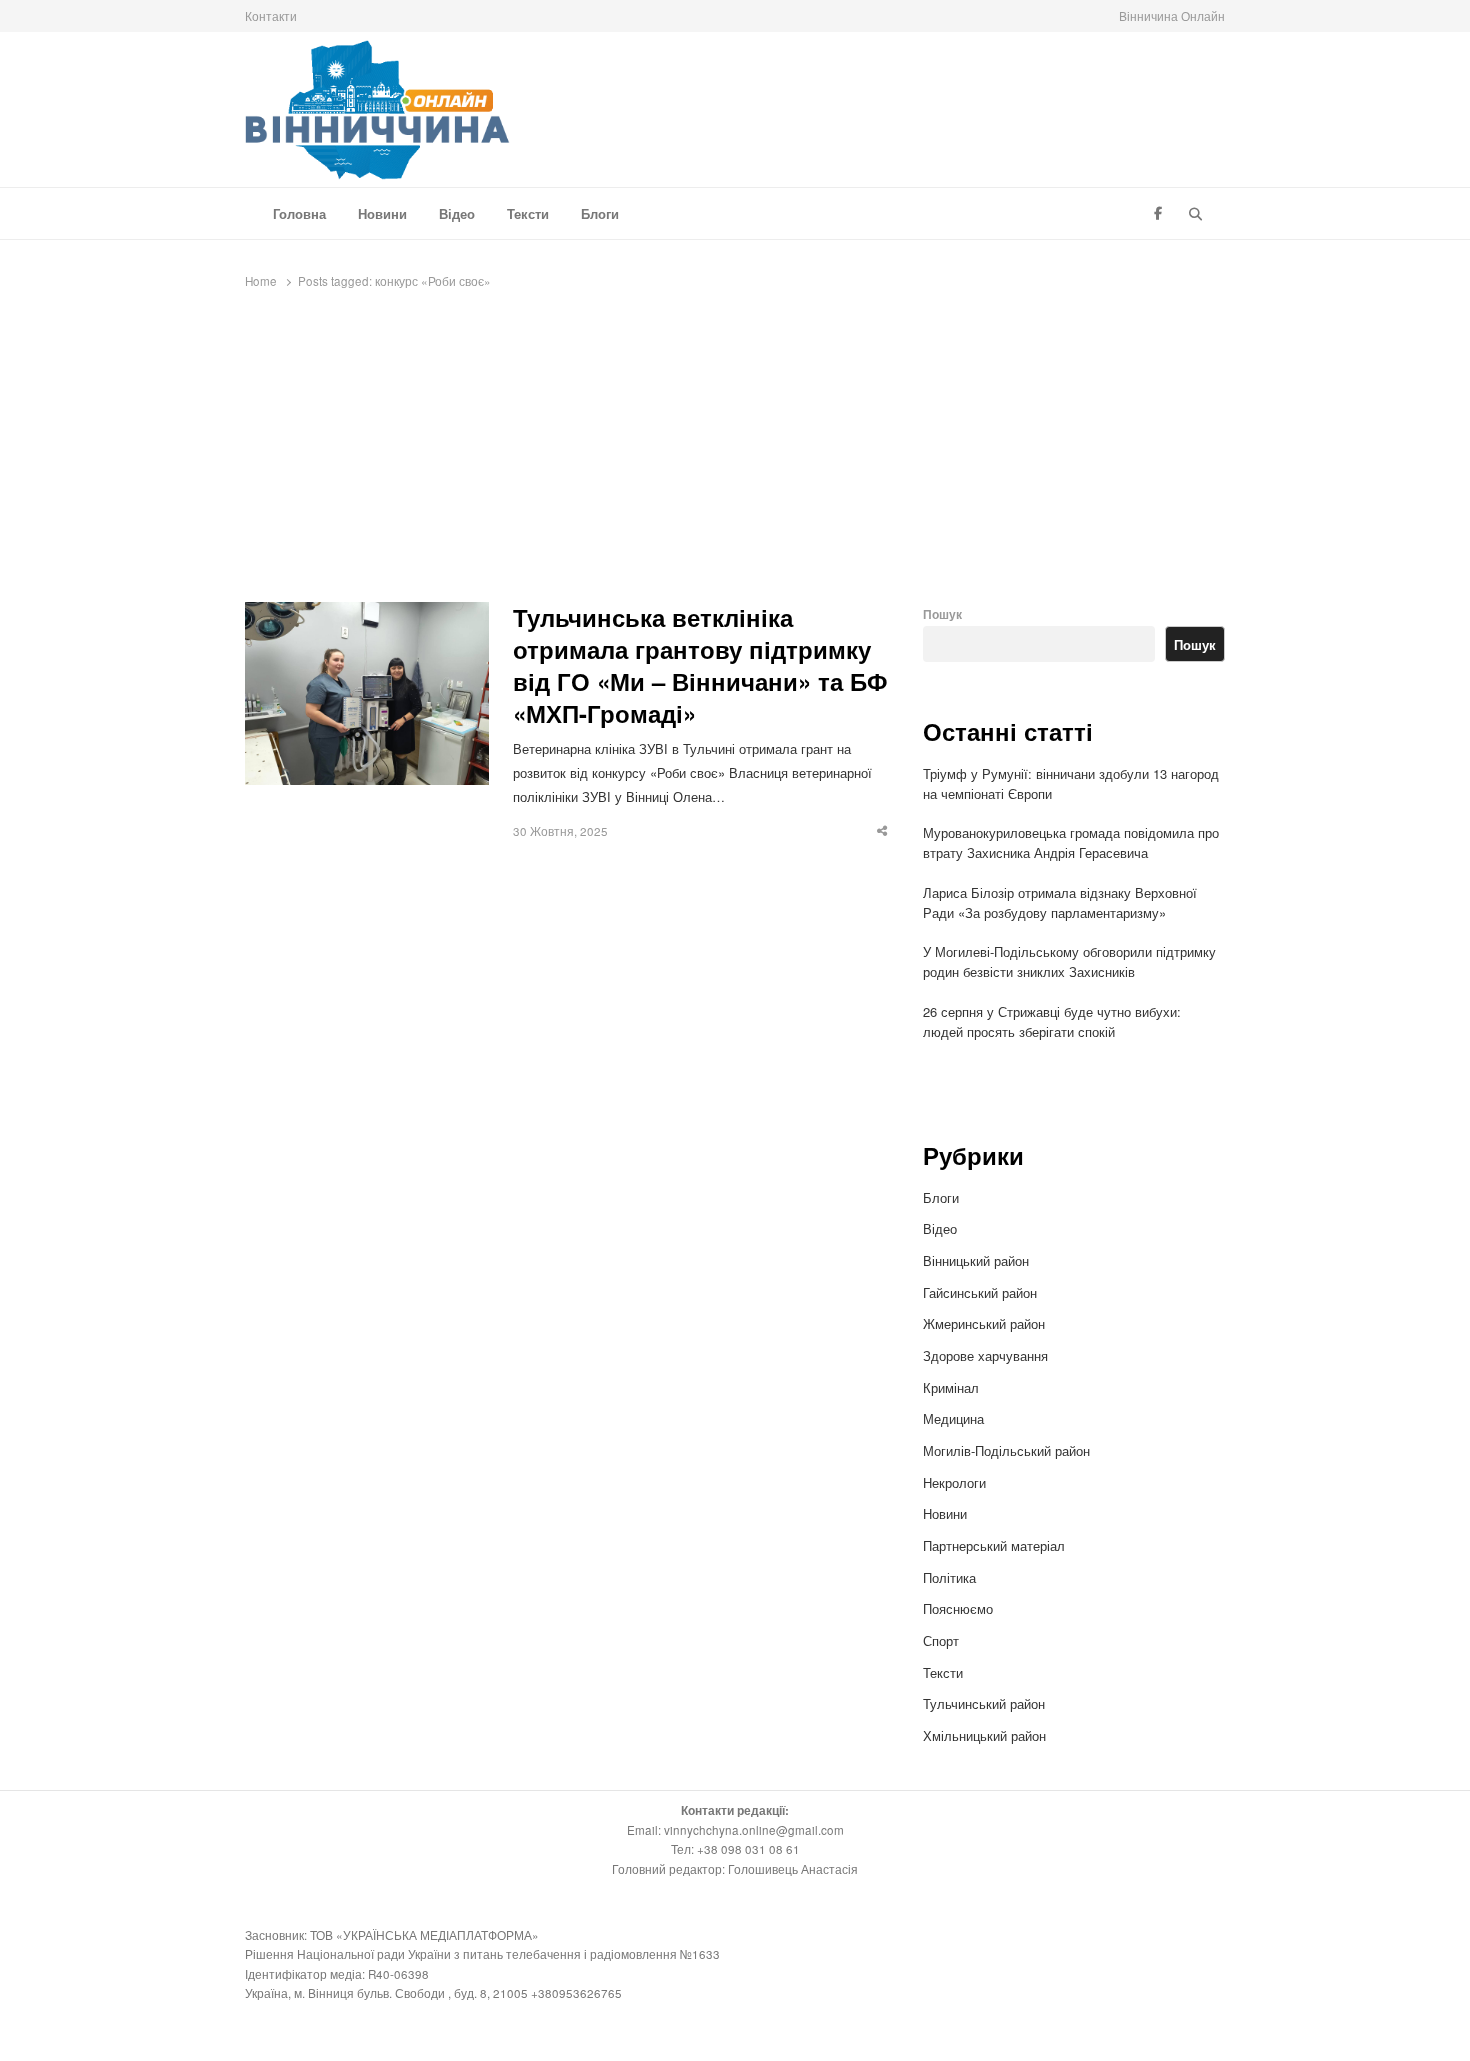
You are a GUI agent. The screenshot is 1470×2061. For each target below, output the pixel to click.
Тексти (528, 213)
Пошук (942, 614)
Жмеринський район (986, 1323)
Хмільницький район (986, 1735)
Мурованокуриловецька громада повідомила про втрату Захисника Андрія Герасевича (1071, 842)
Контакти (271, 15)
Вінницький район (976, 1260)
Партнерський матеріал (994, 1545)
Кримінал (951, 1387)
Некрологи (954, 1482)
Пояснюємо (958, 1608)
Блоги (600, 213)
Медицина (953, 1418)
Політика (949, 1577)
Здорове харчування (985, 1355)
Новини (382, 213)
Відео (457, 213)
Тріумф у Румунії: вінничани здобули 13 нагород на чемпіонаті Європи (1071, 783)
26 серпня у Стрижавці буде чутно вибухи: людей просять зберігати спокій (1052, 1021)
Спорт (941, 1640)
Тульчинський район (984, 1703)
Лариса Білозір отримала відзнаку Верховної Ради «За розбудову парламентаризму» (1060, 902)
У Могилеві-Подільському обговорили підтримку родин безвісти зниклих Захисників (1069, 961)
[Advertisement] (735, 452)
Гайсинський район (982, 1292)
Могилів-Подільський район (1008, 1450)
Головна (299, 213)
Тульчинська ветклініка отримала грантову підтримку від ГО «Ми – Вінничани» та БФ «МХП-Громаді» (700, 666)
